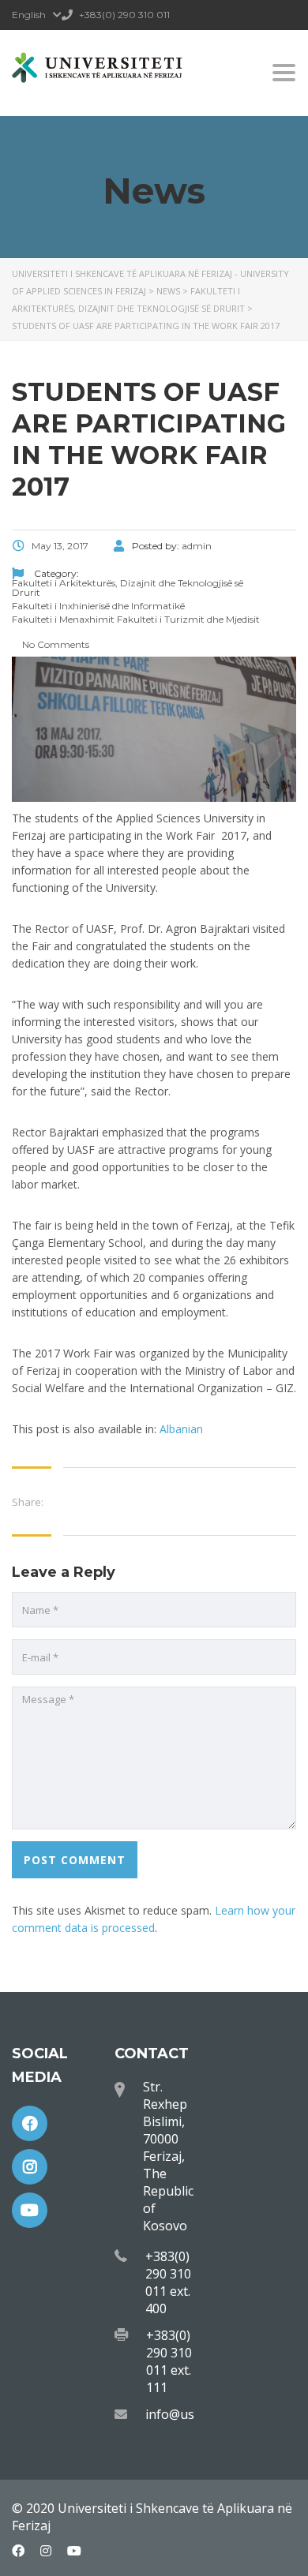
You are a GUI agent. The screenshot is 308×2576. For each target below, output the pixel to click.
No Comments (54, 644)
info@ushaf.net (191, 2414)
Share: (28, 1502)
